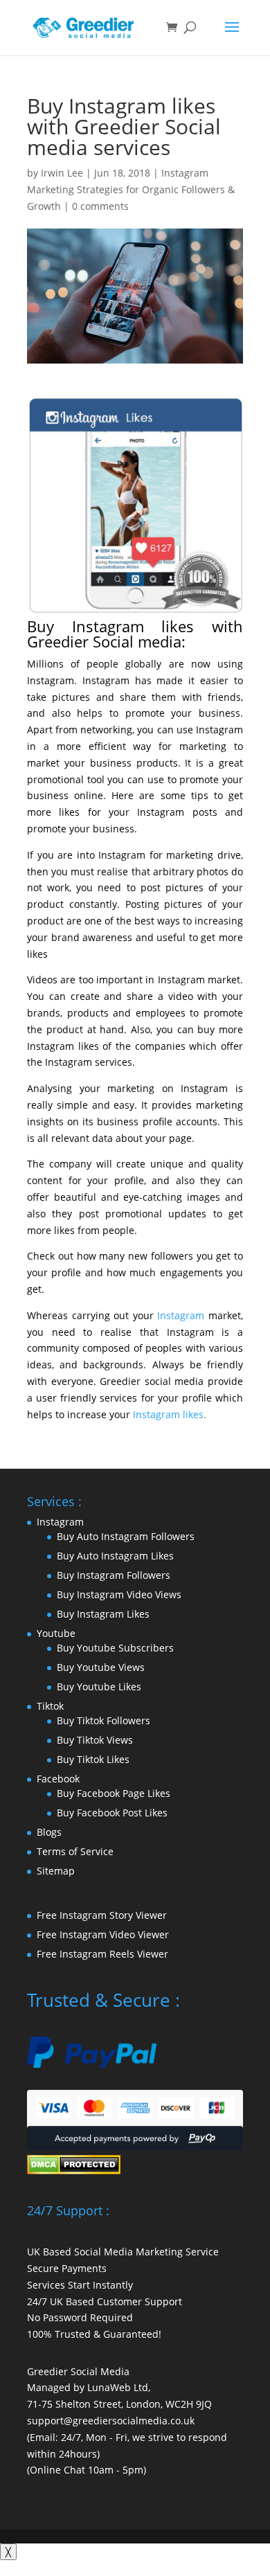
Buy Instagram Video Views (119, 1594)
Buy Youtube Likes (99, 1687)
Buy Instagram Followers (114, 1575)
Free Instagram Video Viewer (103, 1934)
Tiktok (50, 1706)
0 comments (100, 206)
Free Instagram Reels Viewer (102, 1954)
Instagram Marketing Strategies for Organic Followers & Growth (131, 189)
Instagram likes (168, 1414)
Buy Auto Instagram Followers (126, 1536)
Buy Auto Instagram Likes (115, 1556)
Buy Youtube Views (101, 1667)
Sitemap (56, 1871)
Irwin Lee (62, 173)
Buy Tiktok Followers (103, 1720)
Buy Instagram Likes (103, 1614)
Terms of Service (75, 1851)
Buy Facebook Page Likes (114, 1793)
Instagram (181, 1315)
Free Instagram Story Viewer (102, 1915)
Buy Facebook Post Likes (112, 1813)
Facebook (58, 1779)
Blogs (49, 1832)
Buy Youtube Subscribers (115, 1648)
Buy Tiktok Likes (93, 1759)
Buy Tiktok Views (95, 1740)
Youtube (56, 1633)
